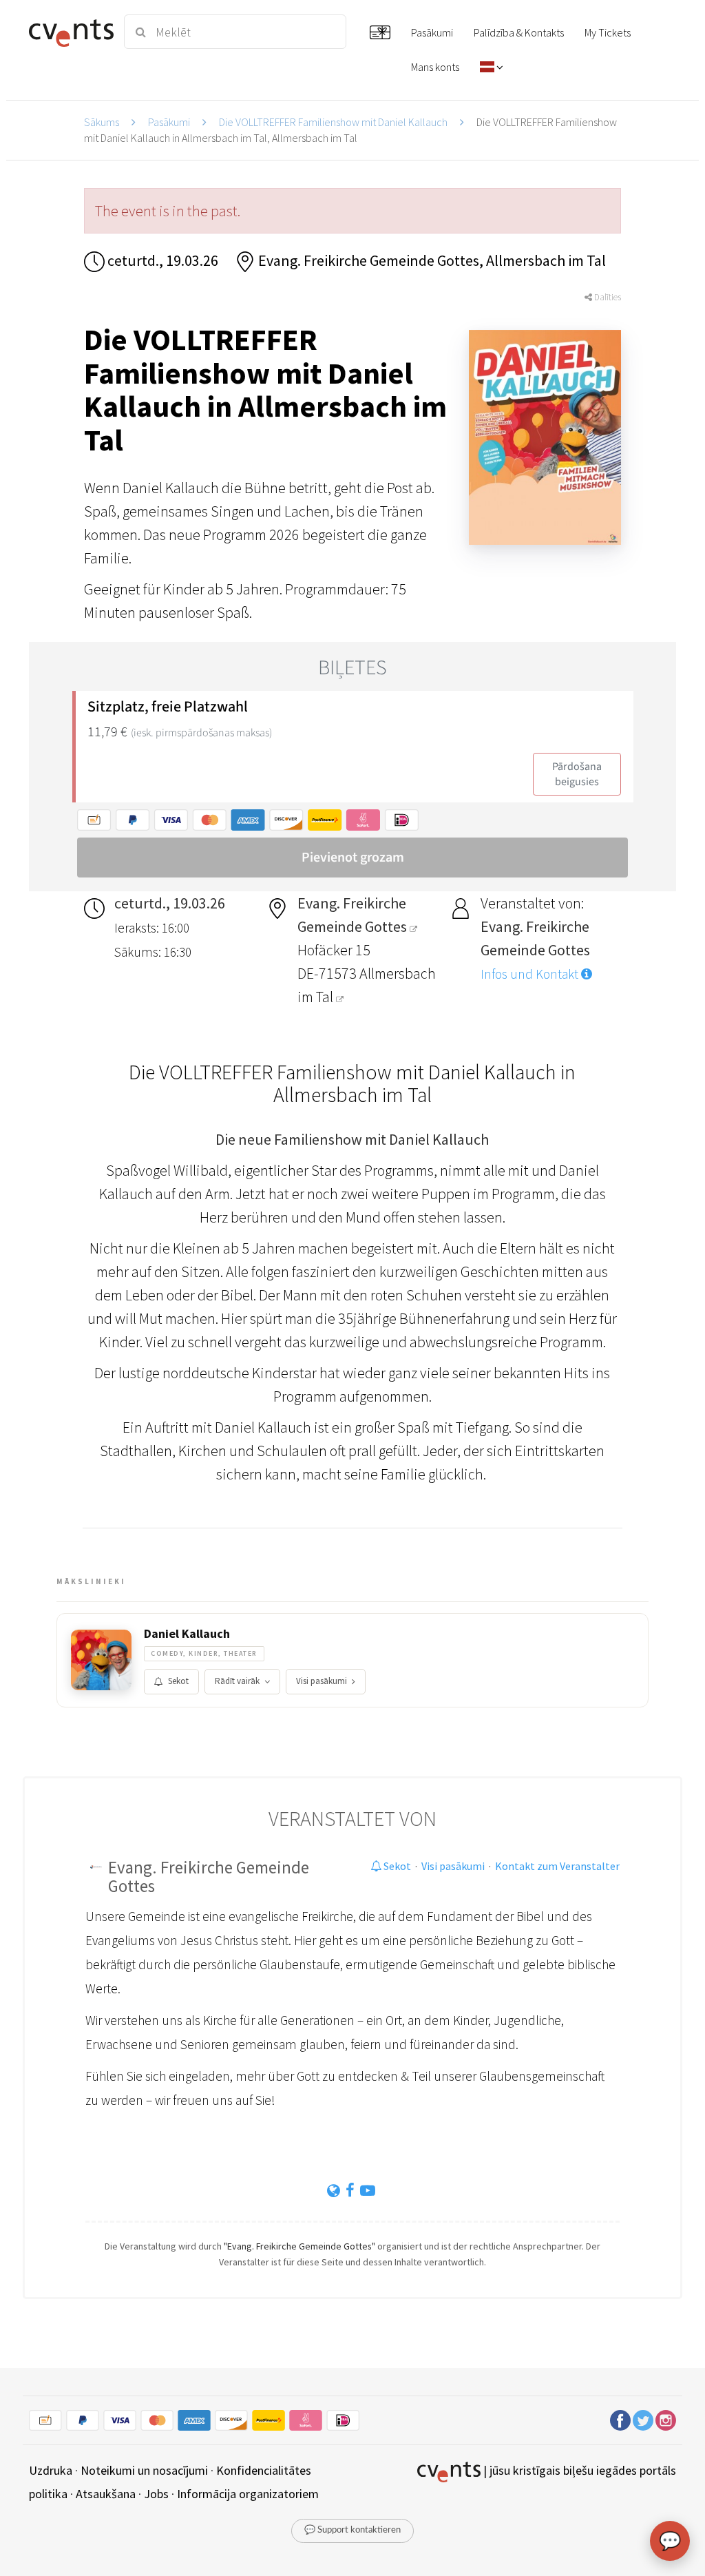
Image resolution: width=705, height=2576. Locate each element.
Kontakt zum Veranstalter (557, 1866)
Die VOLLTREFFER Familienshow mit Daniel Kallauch (333, 122)
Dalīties (607, 297)
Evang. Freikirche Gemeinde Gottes (209, 1877)
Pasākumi (169, 122)
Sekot (178, 1681)
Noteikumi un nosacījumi (144, 2470)
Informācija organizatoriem (248, 2494)
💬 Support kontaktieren (352, 2530)
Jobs (156, 2494)
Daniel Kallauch (187, 1634)
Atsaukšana (106, 2494)
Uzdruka (51, 2470)
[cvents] (69, 32)
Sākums (102, 122)
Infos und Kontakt (531, 974)
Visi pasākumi (322, 1681)
